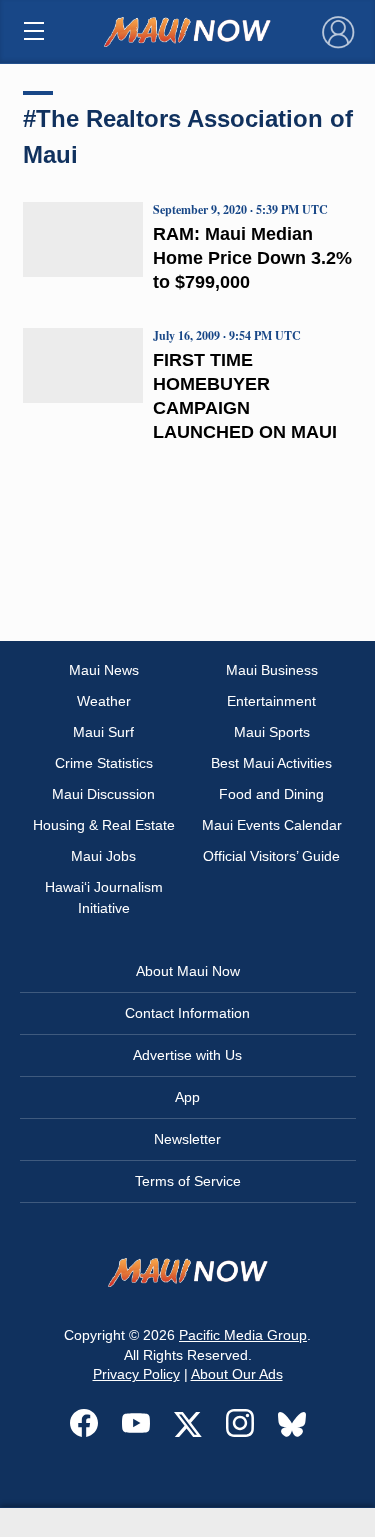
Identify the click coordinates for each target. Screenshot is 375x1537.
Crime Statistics (104, 763)
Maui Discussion (103, 794)
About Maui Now (188, 971)
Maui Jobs (103, 856)
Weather (104, 701)
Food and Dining (271, 794)
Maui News (104, 670)
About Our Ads (237, 1374)
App (187, 1097)
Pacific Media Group (243, 1335)
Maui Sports (272, 732)
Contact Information (187, 1013)
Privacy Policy (136, 1374)
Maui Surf (103, 732)
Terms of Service (188, 1181)
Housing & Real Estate (104, 825)
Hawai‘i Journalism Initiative (104, 897)
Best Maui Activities (271, 763)
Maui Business (272, 670)
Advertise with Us (187, 1055)
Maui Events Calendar (272, 825)
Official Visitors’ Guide (271, 856)
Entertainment (271, 701)
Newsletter (187, 1139)
